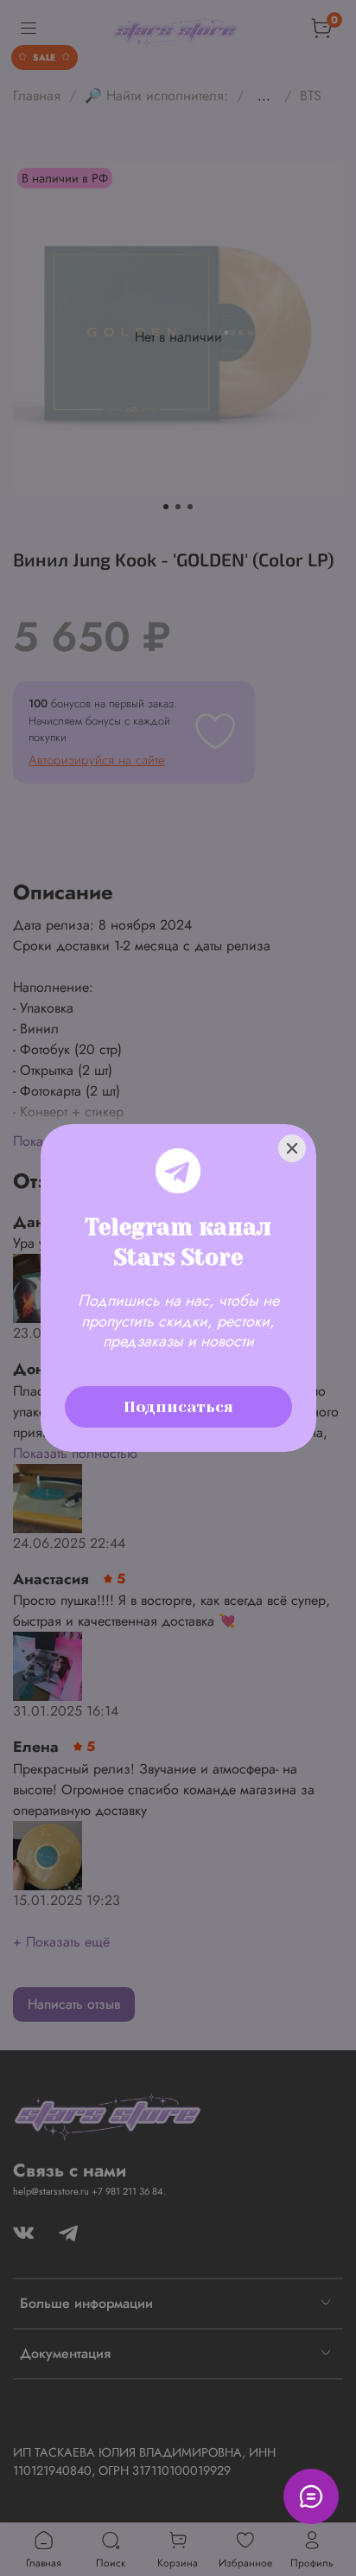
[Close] (292, 1148)
